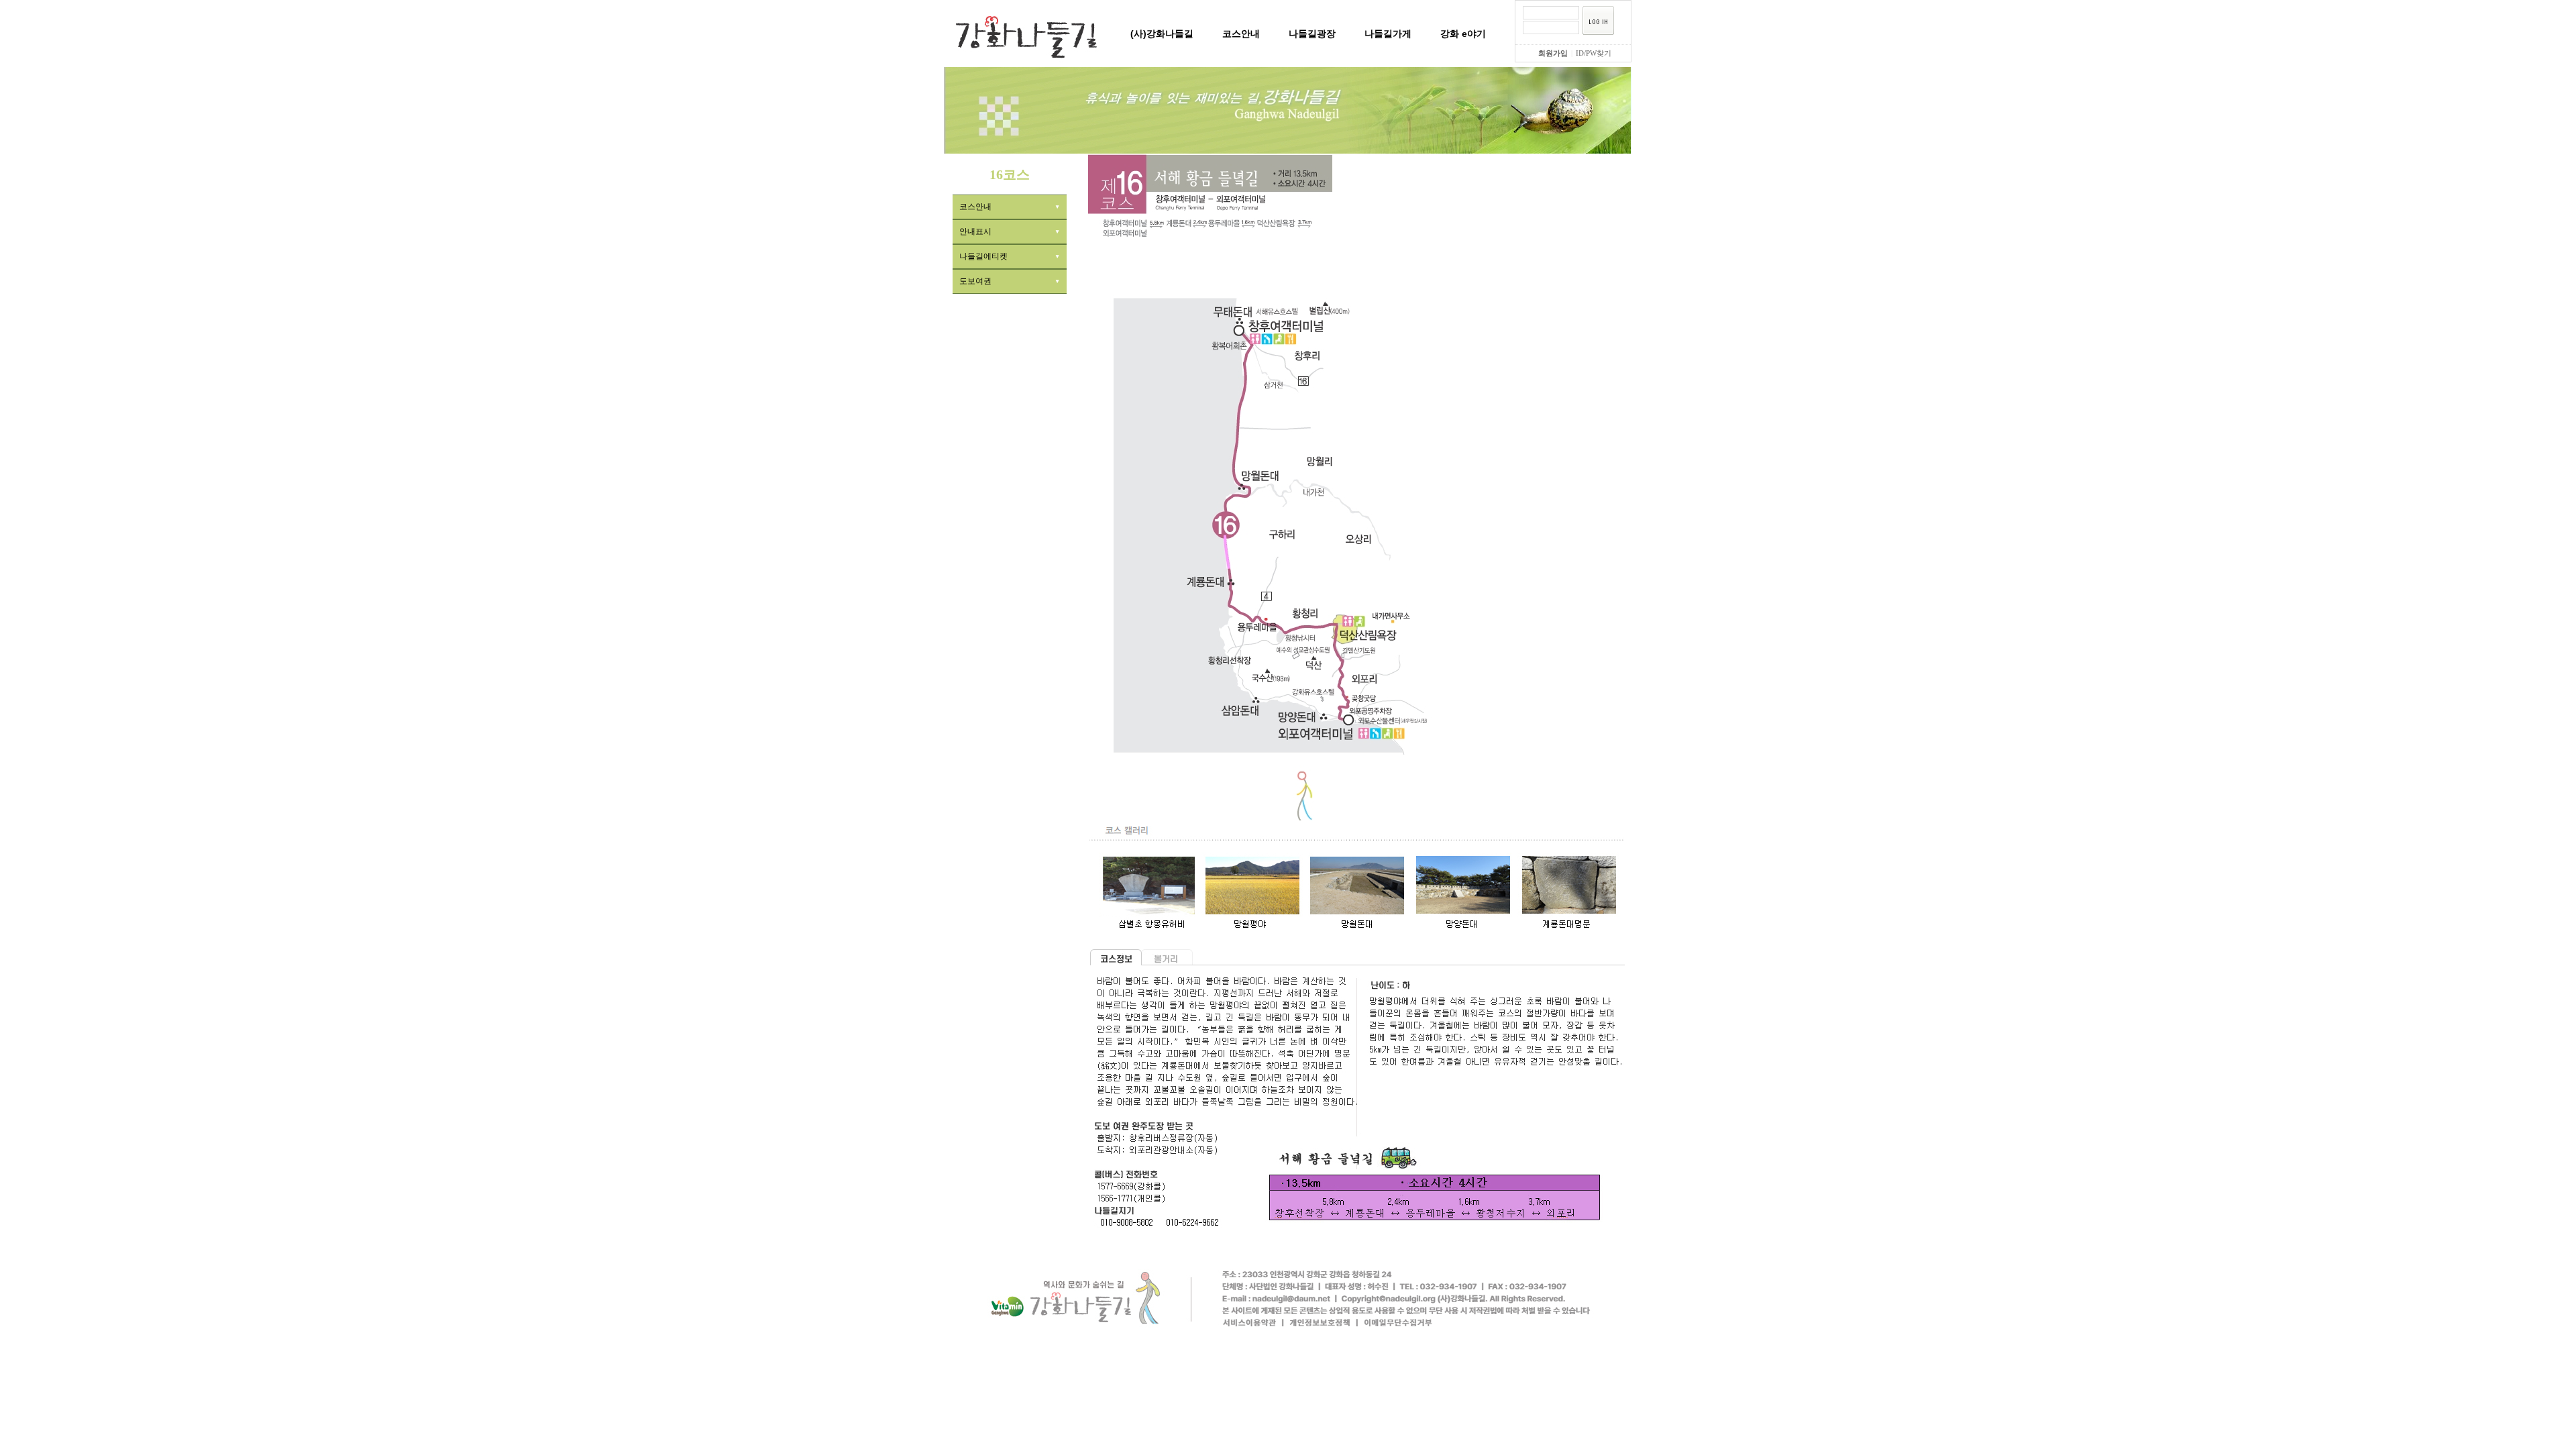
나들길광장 (1312, 34)
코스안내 (1241, 34)
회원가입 (1553, 53)
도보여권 (975, 281)
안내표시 (975, 231)
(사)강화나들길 (1162, 34)
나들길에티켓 (983, 256)
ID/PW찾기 (1594, 53)
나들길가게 (1388, 34)
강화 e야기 (1463, 34)
